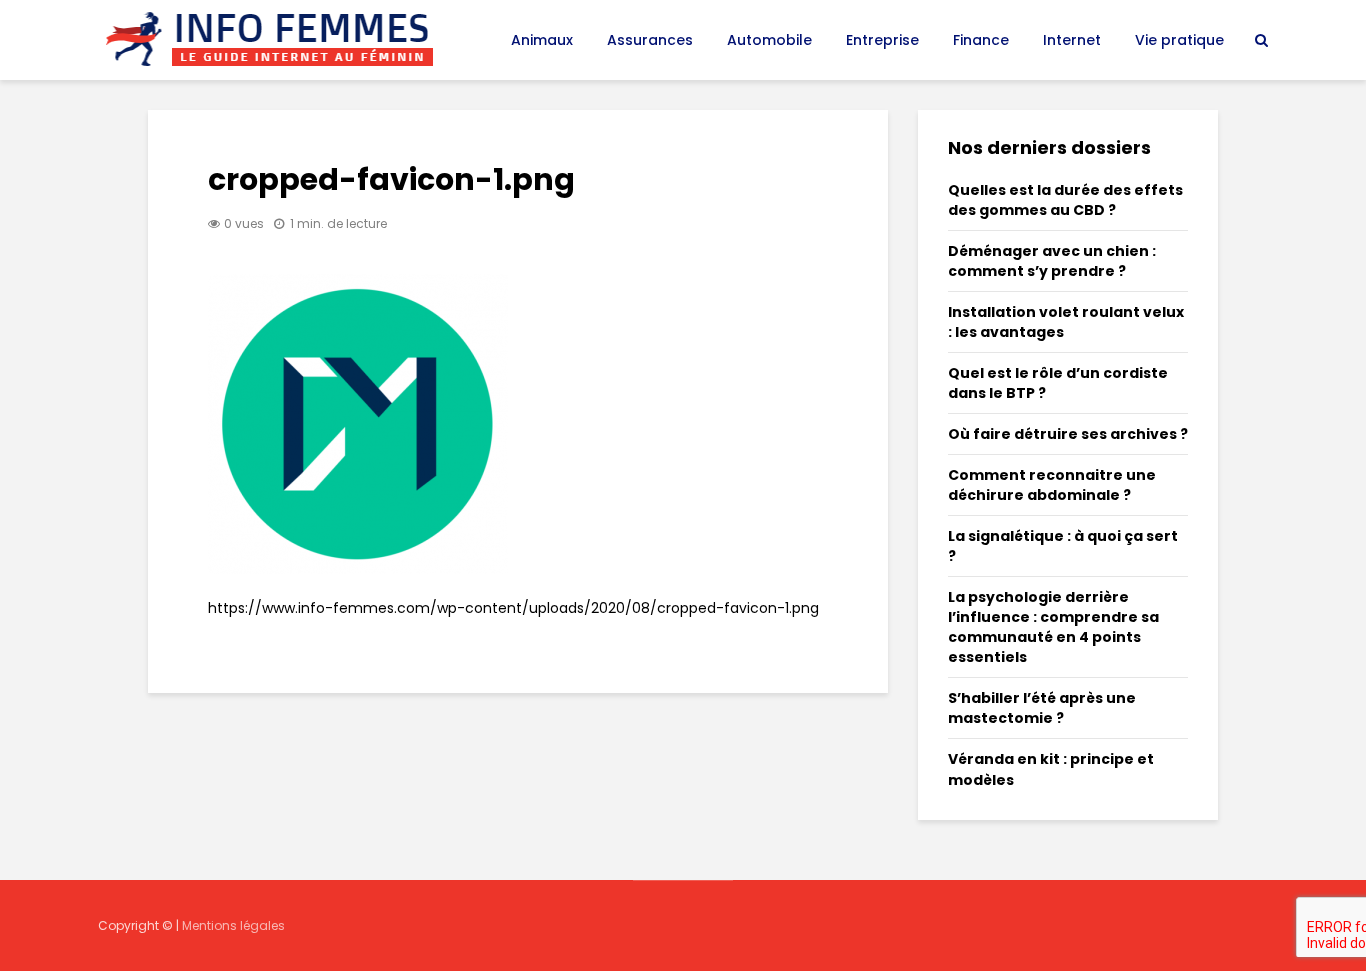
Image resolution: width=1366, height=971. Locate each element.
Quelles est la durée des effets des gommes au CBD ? (1065, 200)
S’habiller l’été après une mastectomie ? (1042, 708)
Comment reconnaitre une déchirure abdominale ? (1052, 485)
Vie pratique (1179, 40)
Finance (981, 40)
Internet (1072, 40)
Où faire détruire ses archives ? (1068, 434)
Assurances (650, 40)
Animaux (542, 40)
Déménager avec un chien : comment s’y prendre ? (1052, 261)
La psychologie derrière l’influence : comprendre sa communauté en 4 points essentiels (1053, 627)
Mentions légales (233, 925)
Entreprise (882, 40)
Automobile (769, 40)
